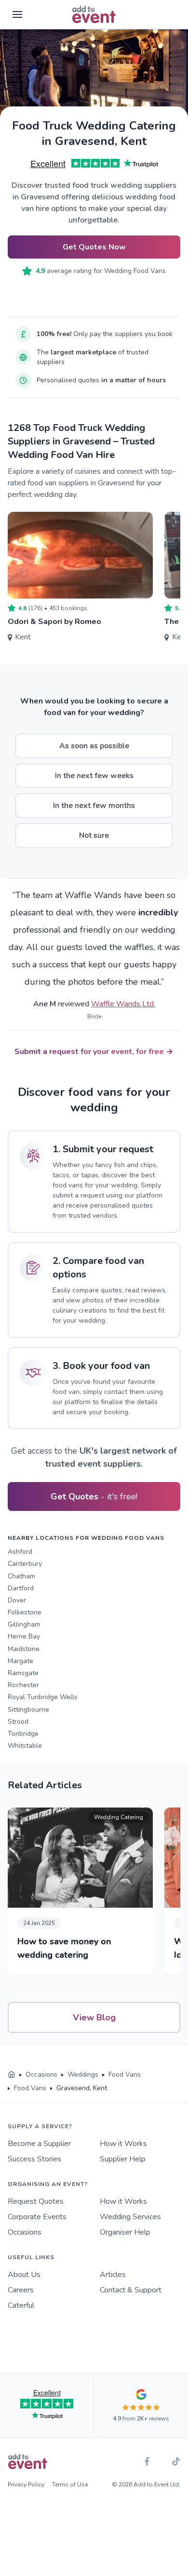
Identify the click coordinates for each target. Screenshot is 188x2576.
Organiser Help (125, 2232)
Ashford (20, 1552)
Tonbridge (23, 1734)
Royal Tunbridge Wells (43, 1697)
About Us (24, 2275)
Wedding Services (130, 2217)
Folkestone (25, 1612)
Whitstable (25, 1746)
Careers (21, 2290)
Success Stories (34, 2159)
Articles (113, 2275)
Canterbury (25, 1564)
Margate (20, 1661)
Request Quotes (36, 2201)
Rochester (23, 1685)
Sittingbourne (28, 1710)
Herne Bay (24, 1636)
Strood (18, 1722)
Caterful (21, 2305)
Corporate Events (37, 2217)
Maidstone (24, 1649)
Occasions (25, 2232)
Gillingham (24, 1624)
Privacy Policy (26, 2485)
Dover (17, 1600)
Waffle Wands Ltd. (123, 1004)
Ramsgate (23, 1673)
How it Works (123, 2144)
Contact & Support (131, 2290)
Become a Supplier (39, 2144)
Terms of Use (70, 2485)
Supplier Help (123, 2159)
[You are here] (12, 2075)
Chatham (21, 1576)
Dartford (21, 1588)
